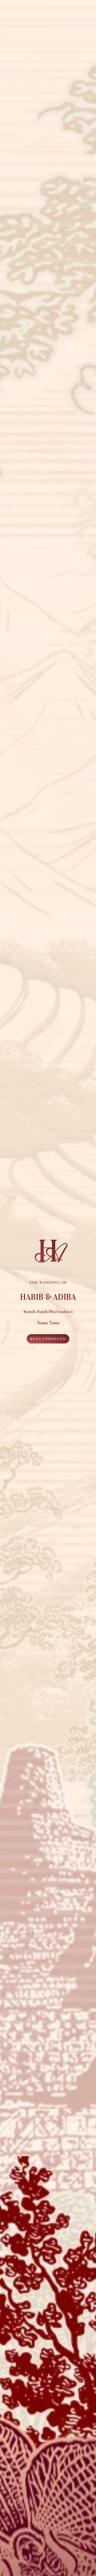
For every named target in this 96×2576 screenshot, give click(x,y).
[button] (48, 1339)
